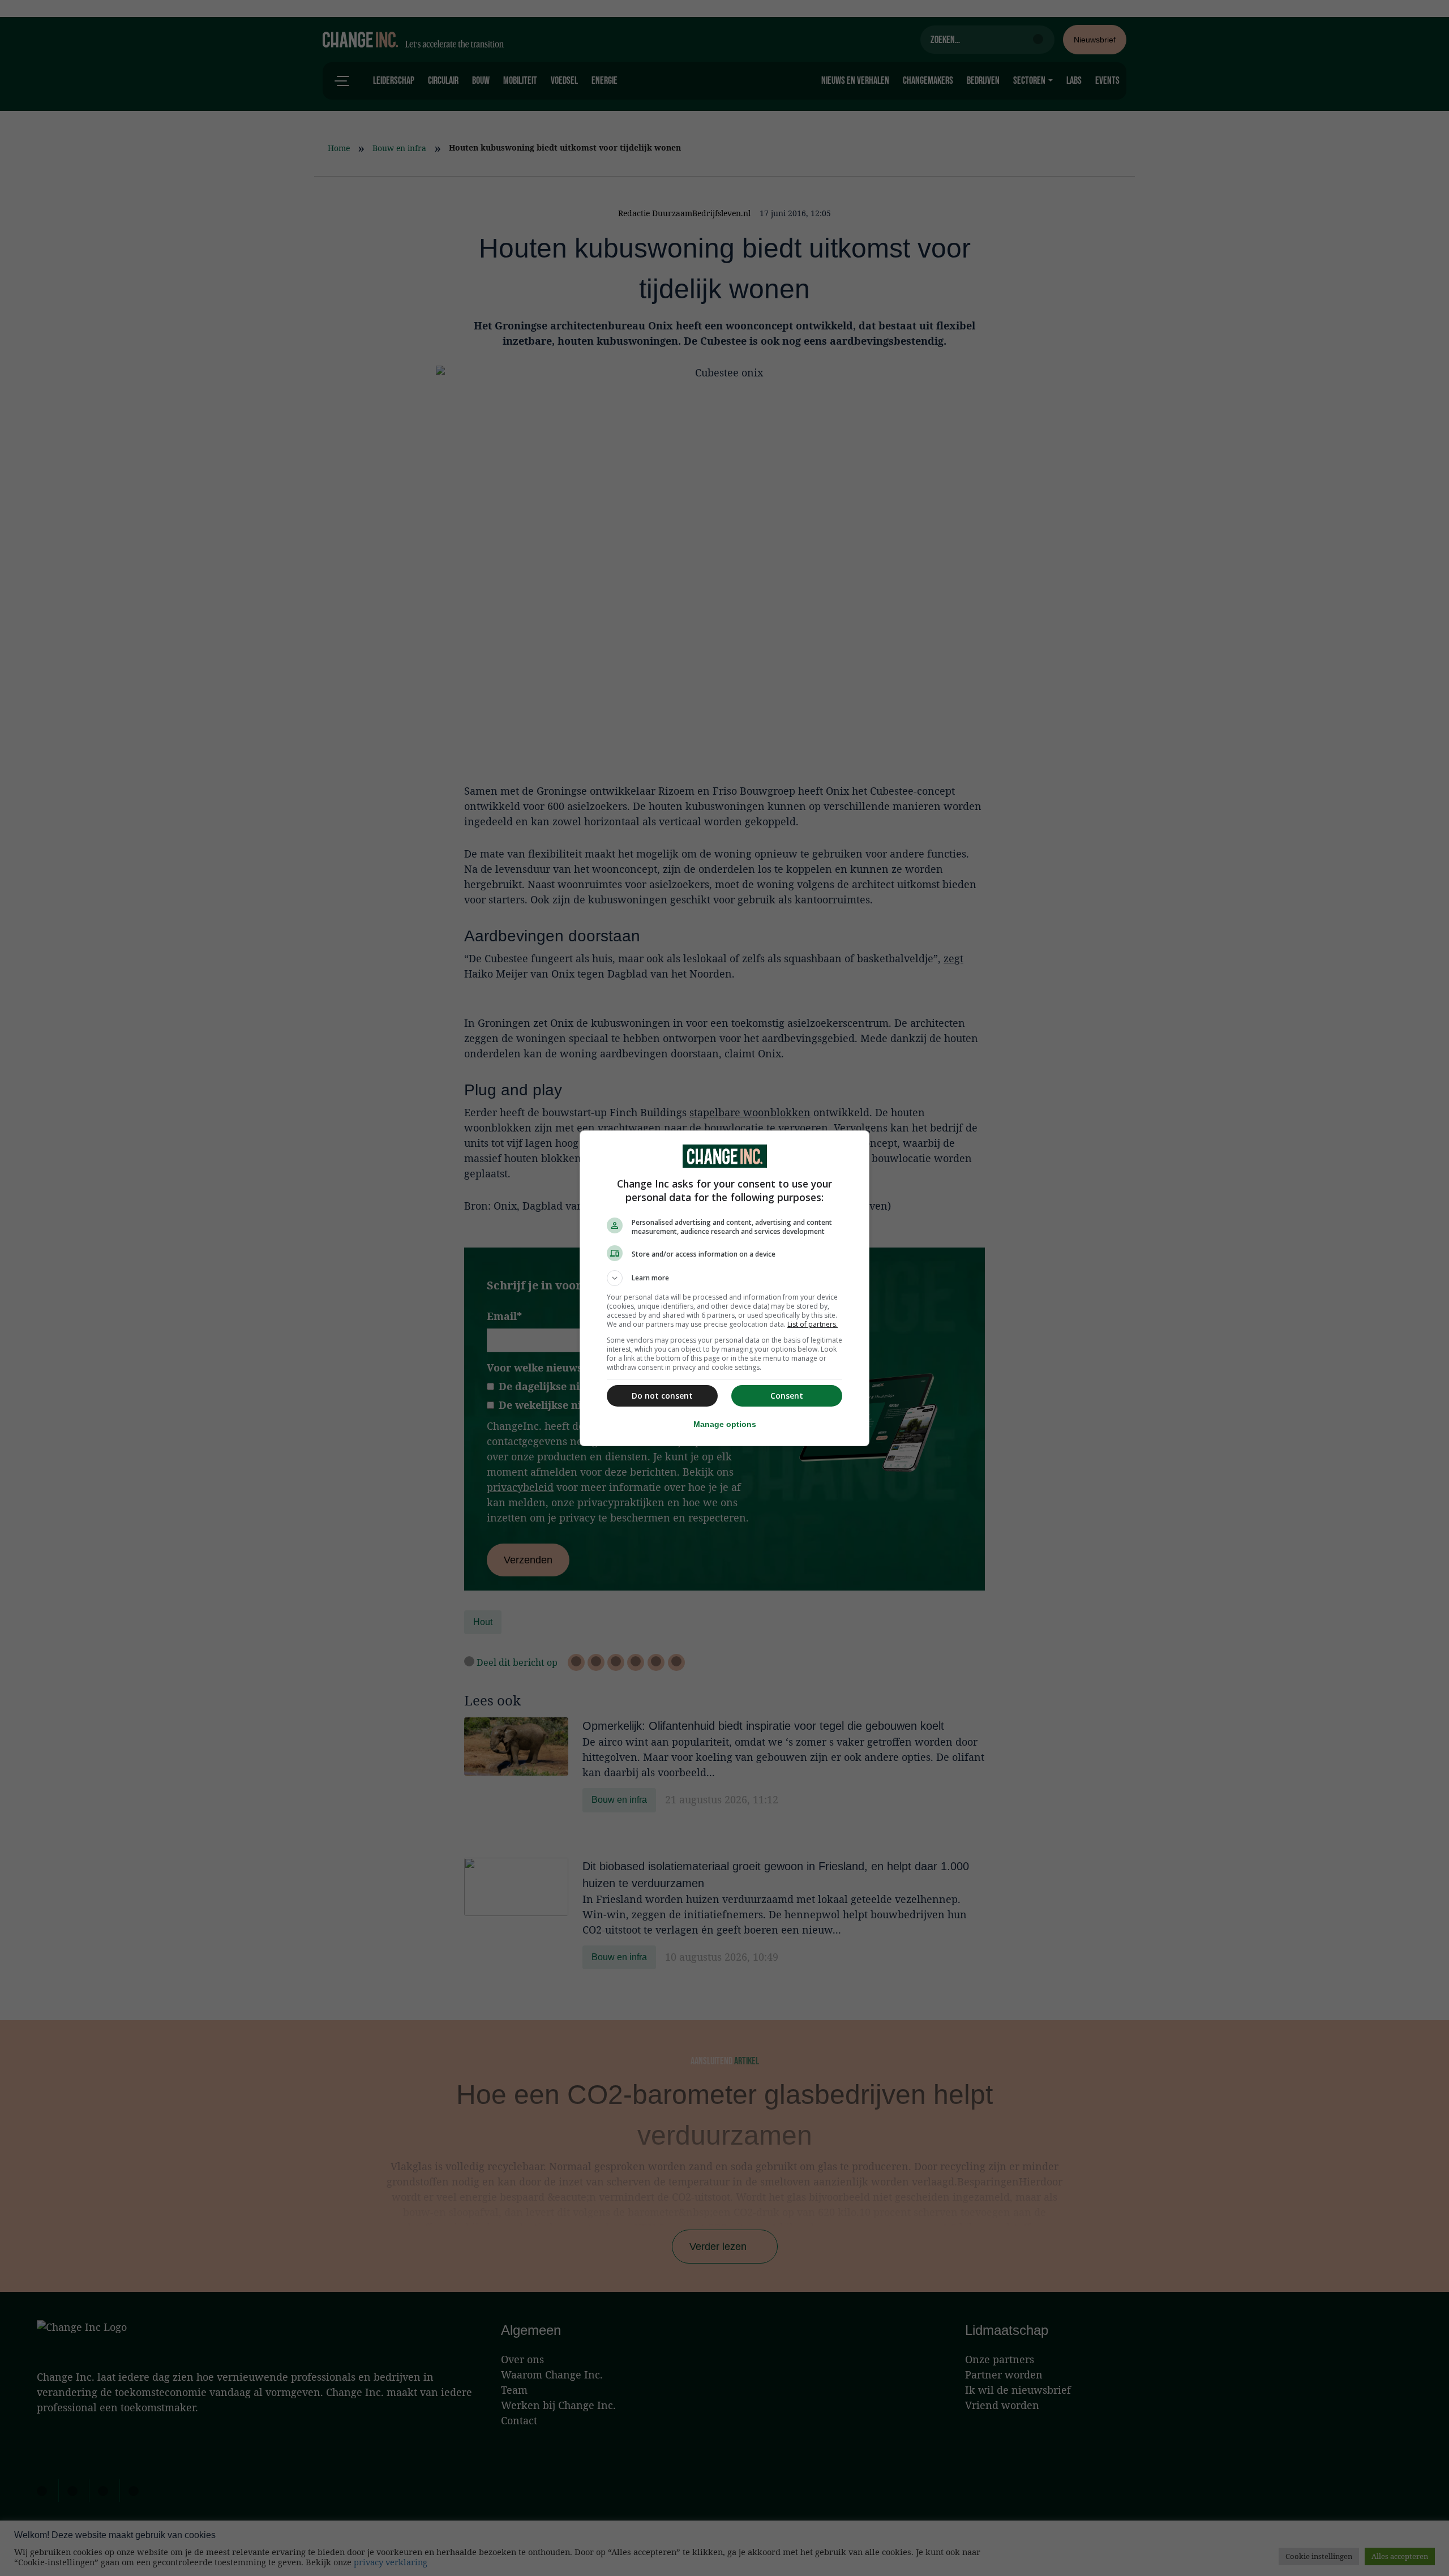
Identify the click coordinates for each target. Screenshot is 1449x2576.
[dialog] (724, 1288)
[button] (724, 1278)
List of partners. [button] (813, 1324)
